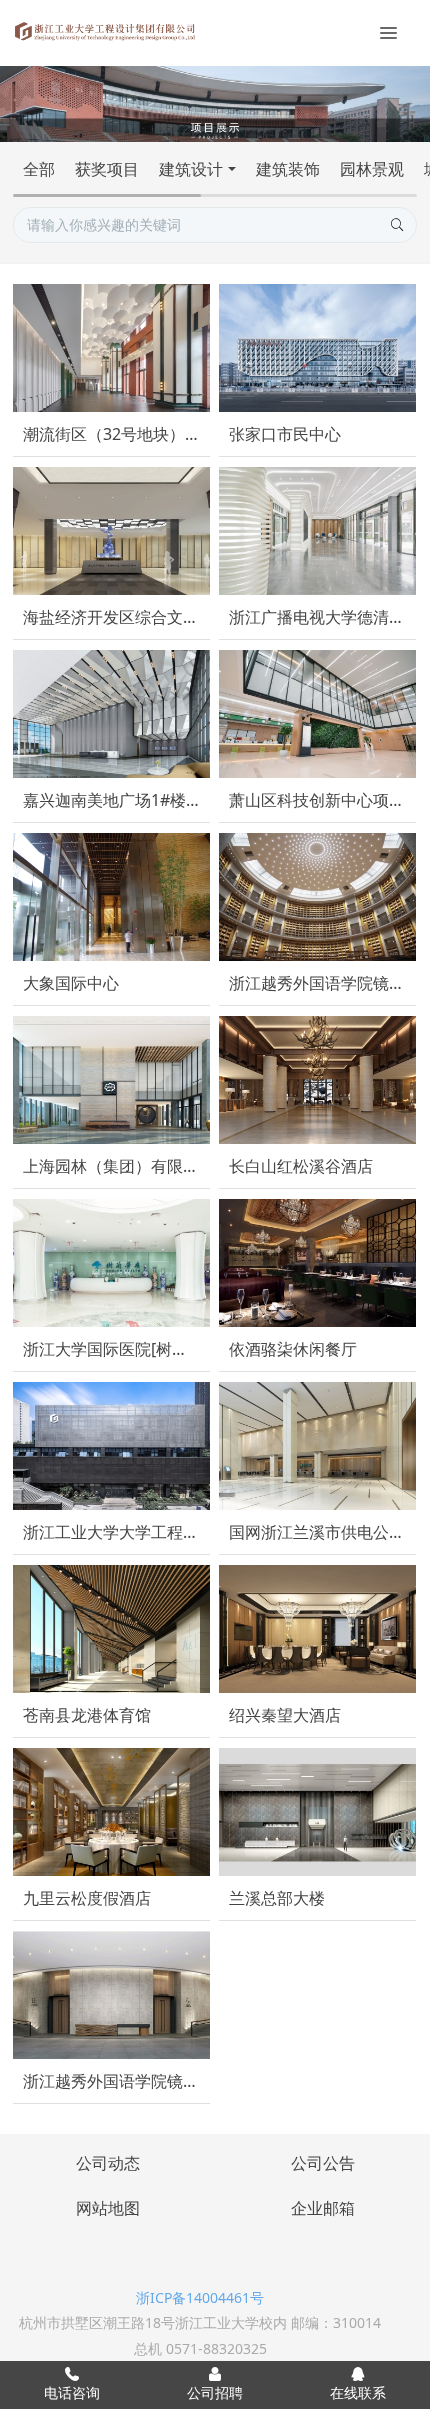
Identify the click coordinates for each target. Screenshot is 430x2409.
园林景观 (372, 169)
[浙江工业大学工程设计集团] (105, 30)
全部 (39, 169)
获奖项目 (107, 169)
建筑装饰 (288, 169)
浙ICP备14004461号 (200, 2297)
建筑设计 (191, 169)
